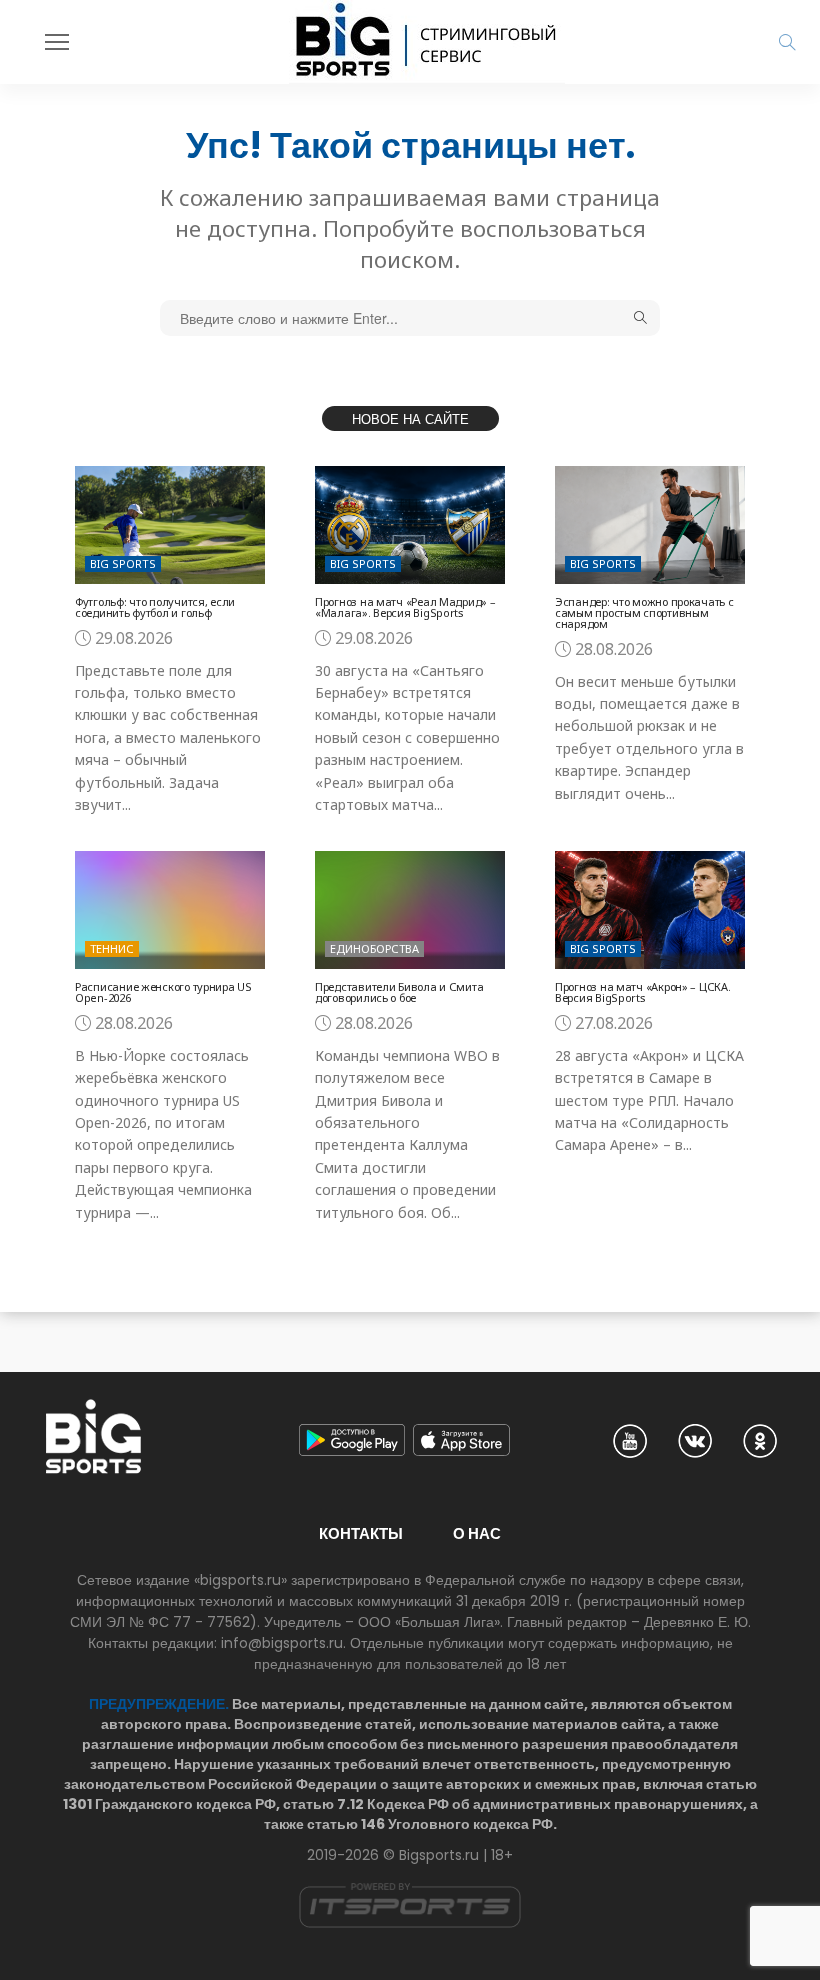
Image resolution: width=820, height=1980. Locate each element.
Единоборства (374, 948)
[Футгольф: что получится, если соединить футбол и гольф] (170, 524)
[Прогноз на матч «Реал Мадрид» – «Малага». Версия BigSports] (410, 524)
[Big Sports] (427, 42)
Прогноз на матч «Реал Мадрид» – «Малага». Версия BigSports (405, 607)
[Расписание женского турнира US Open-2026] (170, 909)
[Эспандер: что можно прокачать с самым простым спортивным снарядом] (650, 524)
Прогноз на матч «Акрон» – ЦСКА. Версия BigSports (642, 992)
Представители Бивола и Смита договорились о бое (399, 992)
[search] (787, 42)
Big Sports (123, 563)
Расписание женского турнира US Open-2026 (163, 992)
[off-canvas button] (57, 42)
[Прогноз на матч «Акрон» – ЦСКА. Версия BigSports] (650, 909)
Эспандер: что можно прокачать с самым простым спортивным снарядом (644, 612)
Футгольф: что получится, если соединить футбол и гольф (155, 607)
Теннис (112, 948)
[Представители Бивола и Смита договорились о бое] (410, 909)
